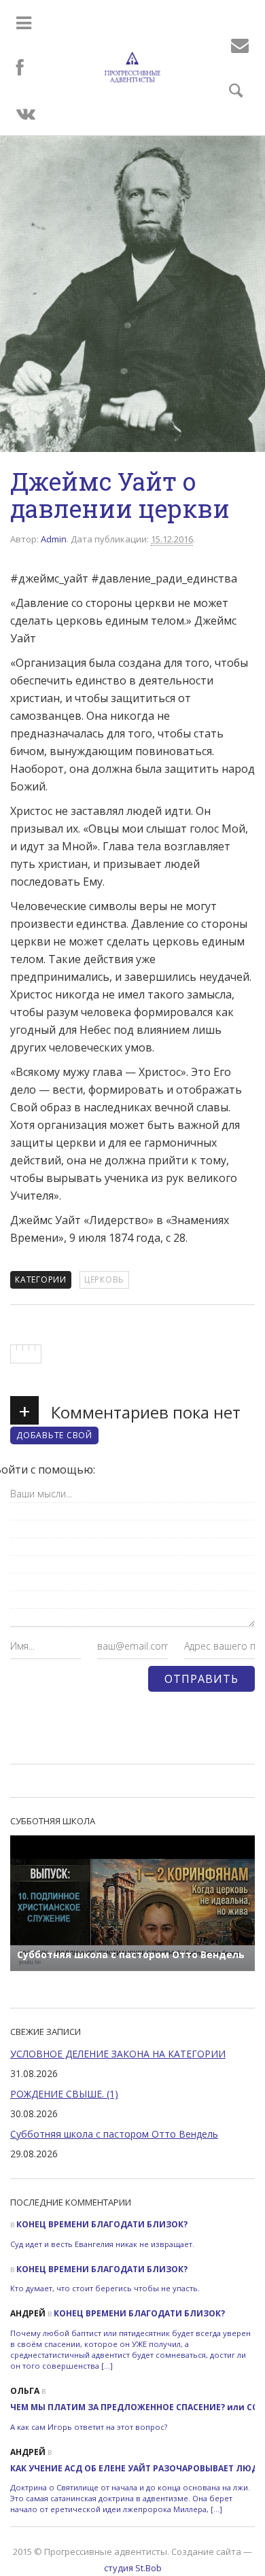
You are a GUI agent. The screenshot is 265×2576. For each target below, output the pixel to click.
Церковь (104, 1280)
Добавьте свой (54, 1435)
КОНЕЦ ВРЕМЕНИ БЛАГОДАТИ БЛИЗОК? (102, 2224)
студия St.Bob (133, 2568)
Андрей (28, 2313)
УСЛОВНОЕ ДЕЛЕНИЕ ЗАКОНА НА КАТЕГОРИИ (118, 2054)
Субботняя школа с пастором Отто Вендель (114, 2134)
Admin (54, 539)
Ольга (25, 2391)
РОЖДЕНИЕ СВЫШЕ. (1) (64, 2094)
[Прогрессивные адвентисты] (132, 67)
